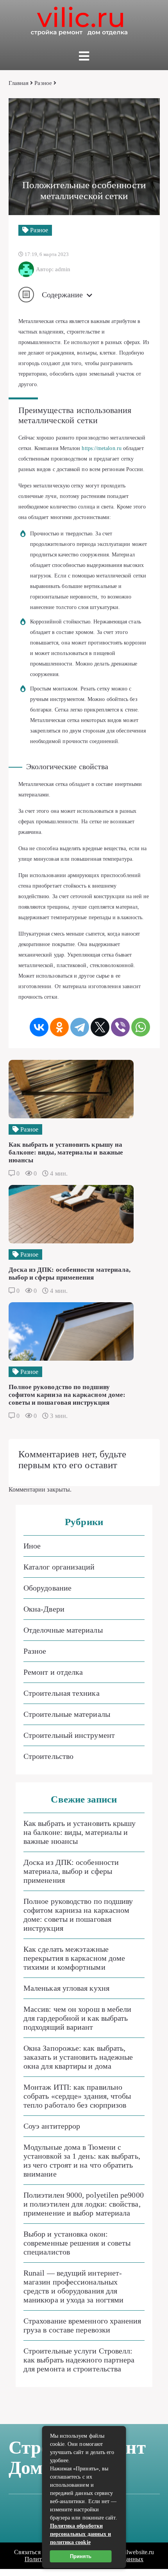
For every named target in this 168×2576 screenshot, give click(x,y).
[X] (100, 1027)
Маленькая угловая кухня (66, 1988)
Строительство (48, 1756)
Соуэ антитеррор (52, 2126)
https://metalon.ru (101, 448)
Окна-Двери (44, 1609)
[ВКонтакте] (39, 1027)
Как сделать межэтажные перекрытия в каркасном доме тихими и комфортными (74, 1958)
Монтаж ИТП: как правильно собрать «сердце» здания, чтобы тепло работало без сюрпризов (77, 2096)
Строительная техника (62, 1693)
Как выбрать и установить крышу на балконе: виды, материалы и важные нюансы (80, 1832)
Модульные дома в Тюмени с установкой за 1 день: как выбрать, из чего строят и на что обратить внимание (82, 2160)
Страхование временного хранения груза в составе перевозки (82, 2325)
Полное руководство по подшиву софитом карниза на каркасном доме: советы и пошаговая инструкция (78, 1915)
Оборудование (47, 1588)
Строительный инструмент (69, 1735)
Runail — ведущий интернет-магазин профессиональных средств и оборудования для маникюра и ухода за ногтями (73, 2286)
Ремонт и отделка (53, 1672)
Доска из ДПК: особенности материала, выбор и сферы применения (71, 1871)
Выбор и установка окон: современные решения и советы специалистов (77, 2243)
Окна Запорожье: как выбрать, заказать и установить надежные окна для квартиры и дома (78, 2057)
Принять (81, 2556)
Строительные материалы (67, 1714)
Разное (43, 83)
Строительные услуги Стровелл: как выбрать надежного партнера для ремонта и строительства (79, 2360)
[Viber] (120, 1027)
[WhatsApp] (141, 1027)
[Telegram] (80, 1027)
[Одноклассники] (59, 1027)
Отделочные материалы (63, 1630)
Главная (19, 83)
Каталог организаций (59, 1567)
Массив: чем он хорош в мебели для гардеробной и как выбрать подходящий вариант (77, 2018)
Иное (32, 1546)
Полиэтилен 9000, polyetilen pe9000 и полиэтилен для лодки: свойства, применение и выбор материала (84, 2204)
